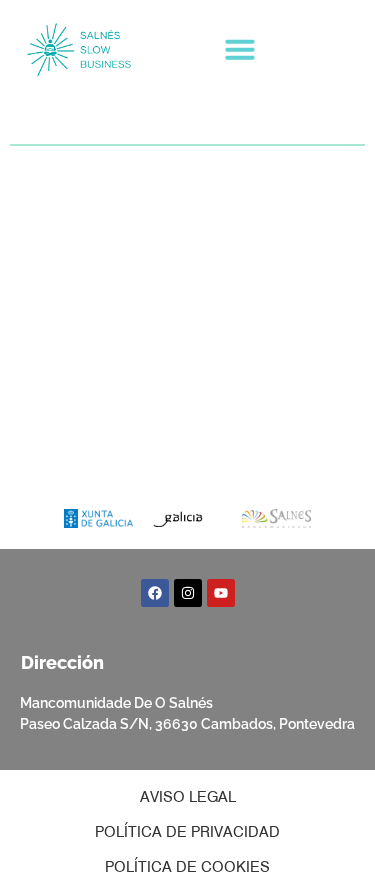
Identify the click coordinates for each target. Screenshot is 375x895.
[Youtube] (221, 593)
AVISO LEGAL (188, 797)
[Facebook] (155, 593)
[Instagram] (188, 593)
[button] (240, 49)
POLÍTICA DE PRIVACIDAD (187, 832)
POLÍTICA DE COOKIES (187, 867)
